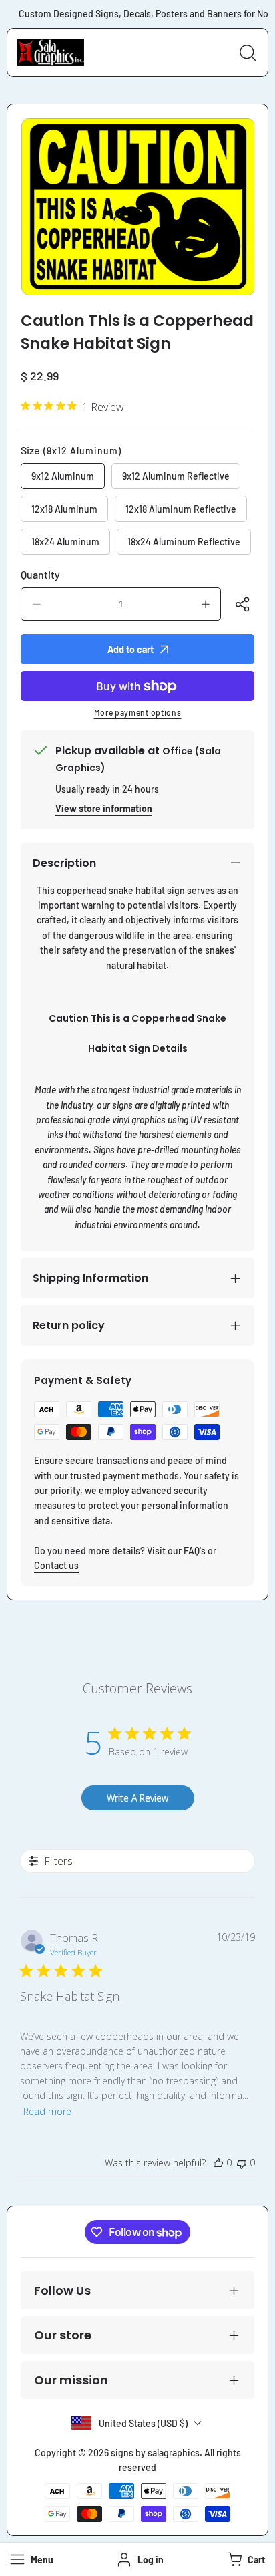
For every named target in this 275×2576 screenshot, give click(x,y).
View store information (104, 808)
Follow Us (62, 2290)
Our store (63, 2335)
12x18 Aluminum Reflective (181, 509)
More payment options (138, 712)
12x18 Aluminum (64, 509)
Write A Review (137, 1798)
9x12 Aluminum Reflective (176, 476)
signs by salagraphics (155, 2453)
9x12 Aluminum (63, 476)
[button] (245, 2559)
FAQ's (195, 1551)
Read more (47, 2111)
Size (71, 450)
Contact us (56, 1565)
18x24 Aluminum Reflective (184, 542)
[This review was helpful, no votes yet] (218, 2163)
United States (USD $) (143, 2423)
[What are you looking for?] (248, 53)
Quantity (40, 574)
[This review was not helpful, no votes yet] (242, 2163)
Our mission (71, 2380)
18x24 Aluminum (65, 542)
